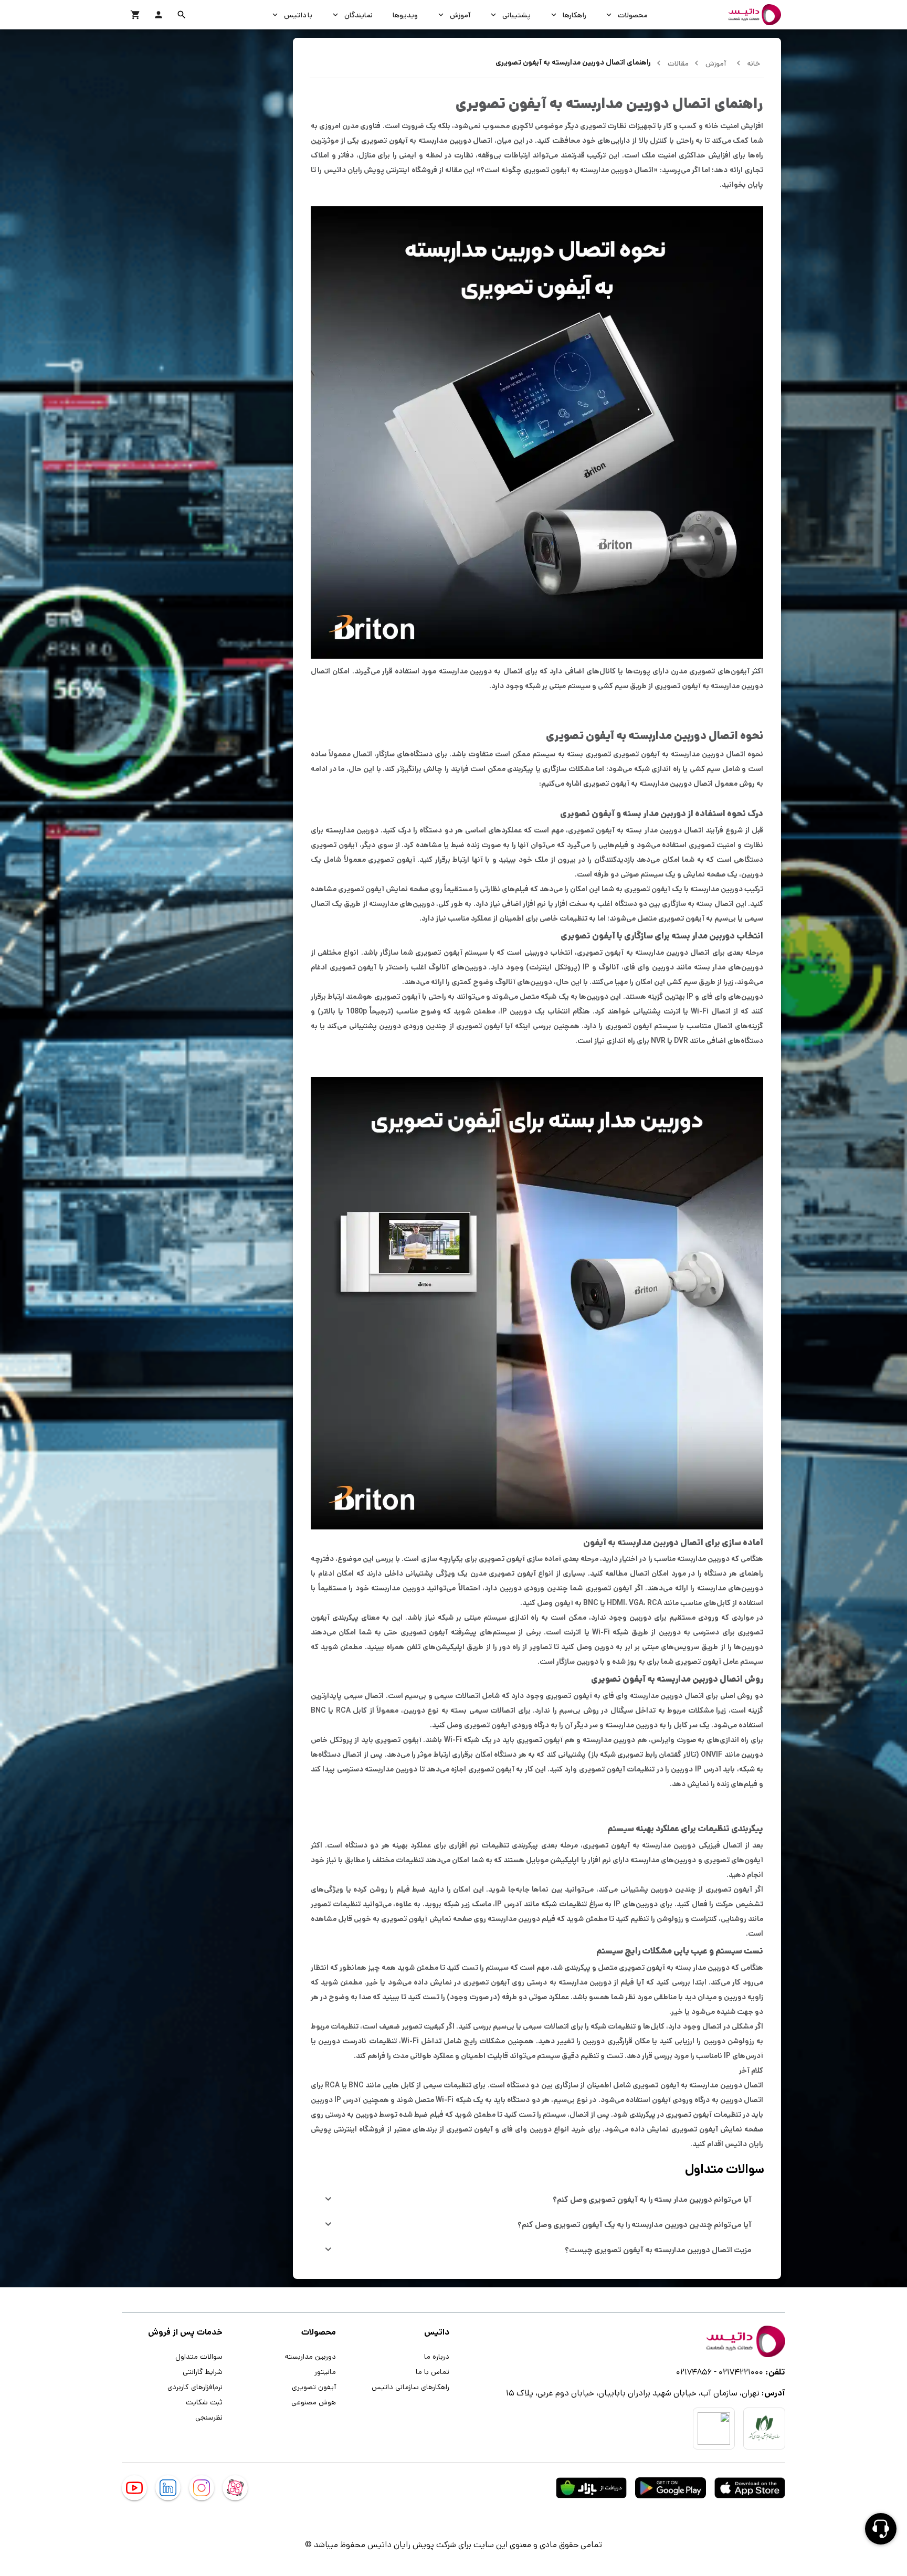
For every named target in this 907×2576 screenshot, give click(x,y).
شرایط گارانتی (203, 2371)
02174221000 (741, 2372)
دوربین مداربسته (310, 2356)
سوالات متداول (199, 2356)
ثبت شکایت (204, 2402)
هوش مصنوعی (314, 2402)
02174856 (694, 2372)
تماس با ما (433, 2371)
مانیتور (325, 2371)
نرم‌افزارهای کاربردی (195, 2387)
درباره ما (437, 2356)
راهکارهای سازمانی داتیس (410, 2387)
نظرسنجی (209, 2417)
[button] (182, 15)
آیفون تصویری (314, 2387)
